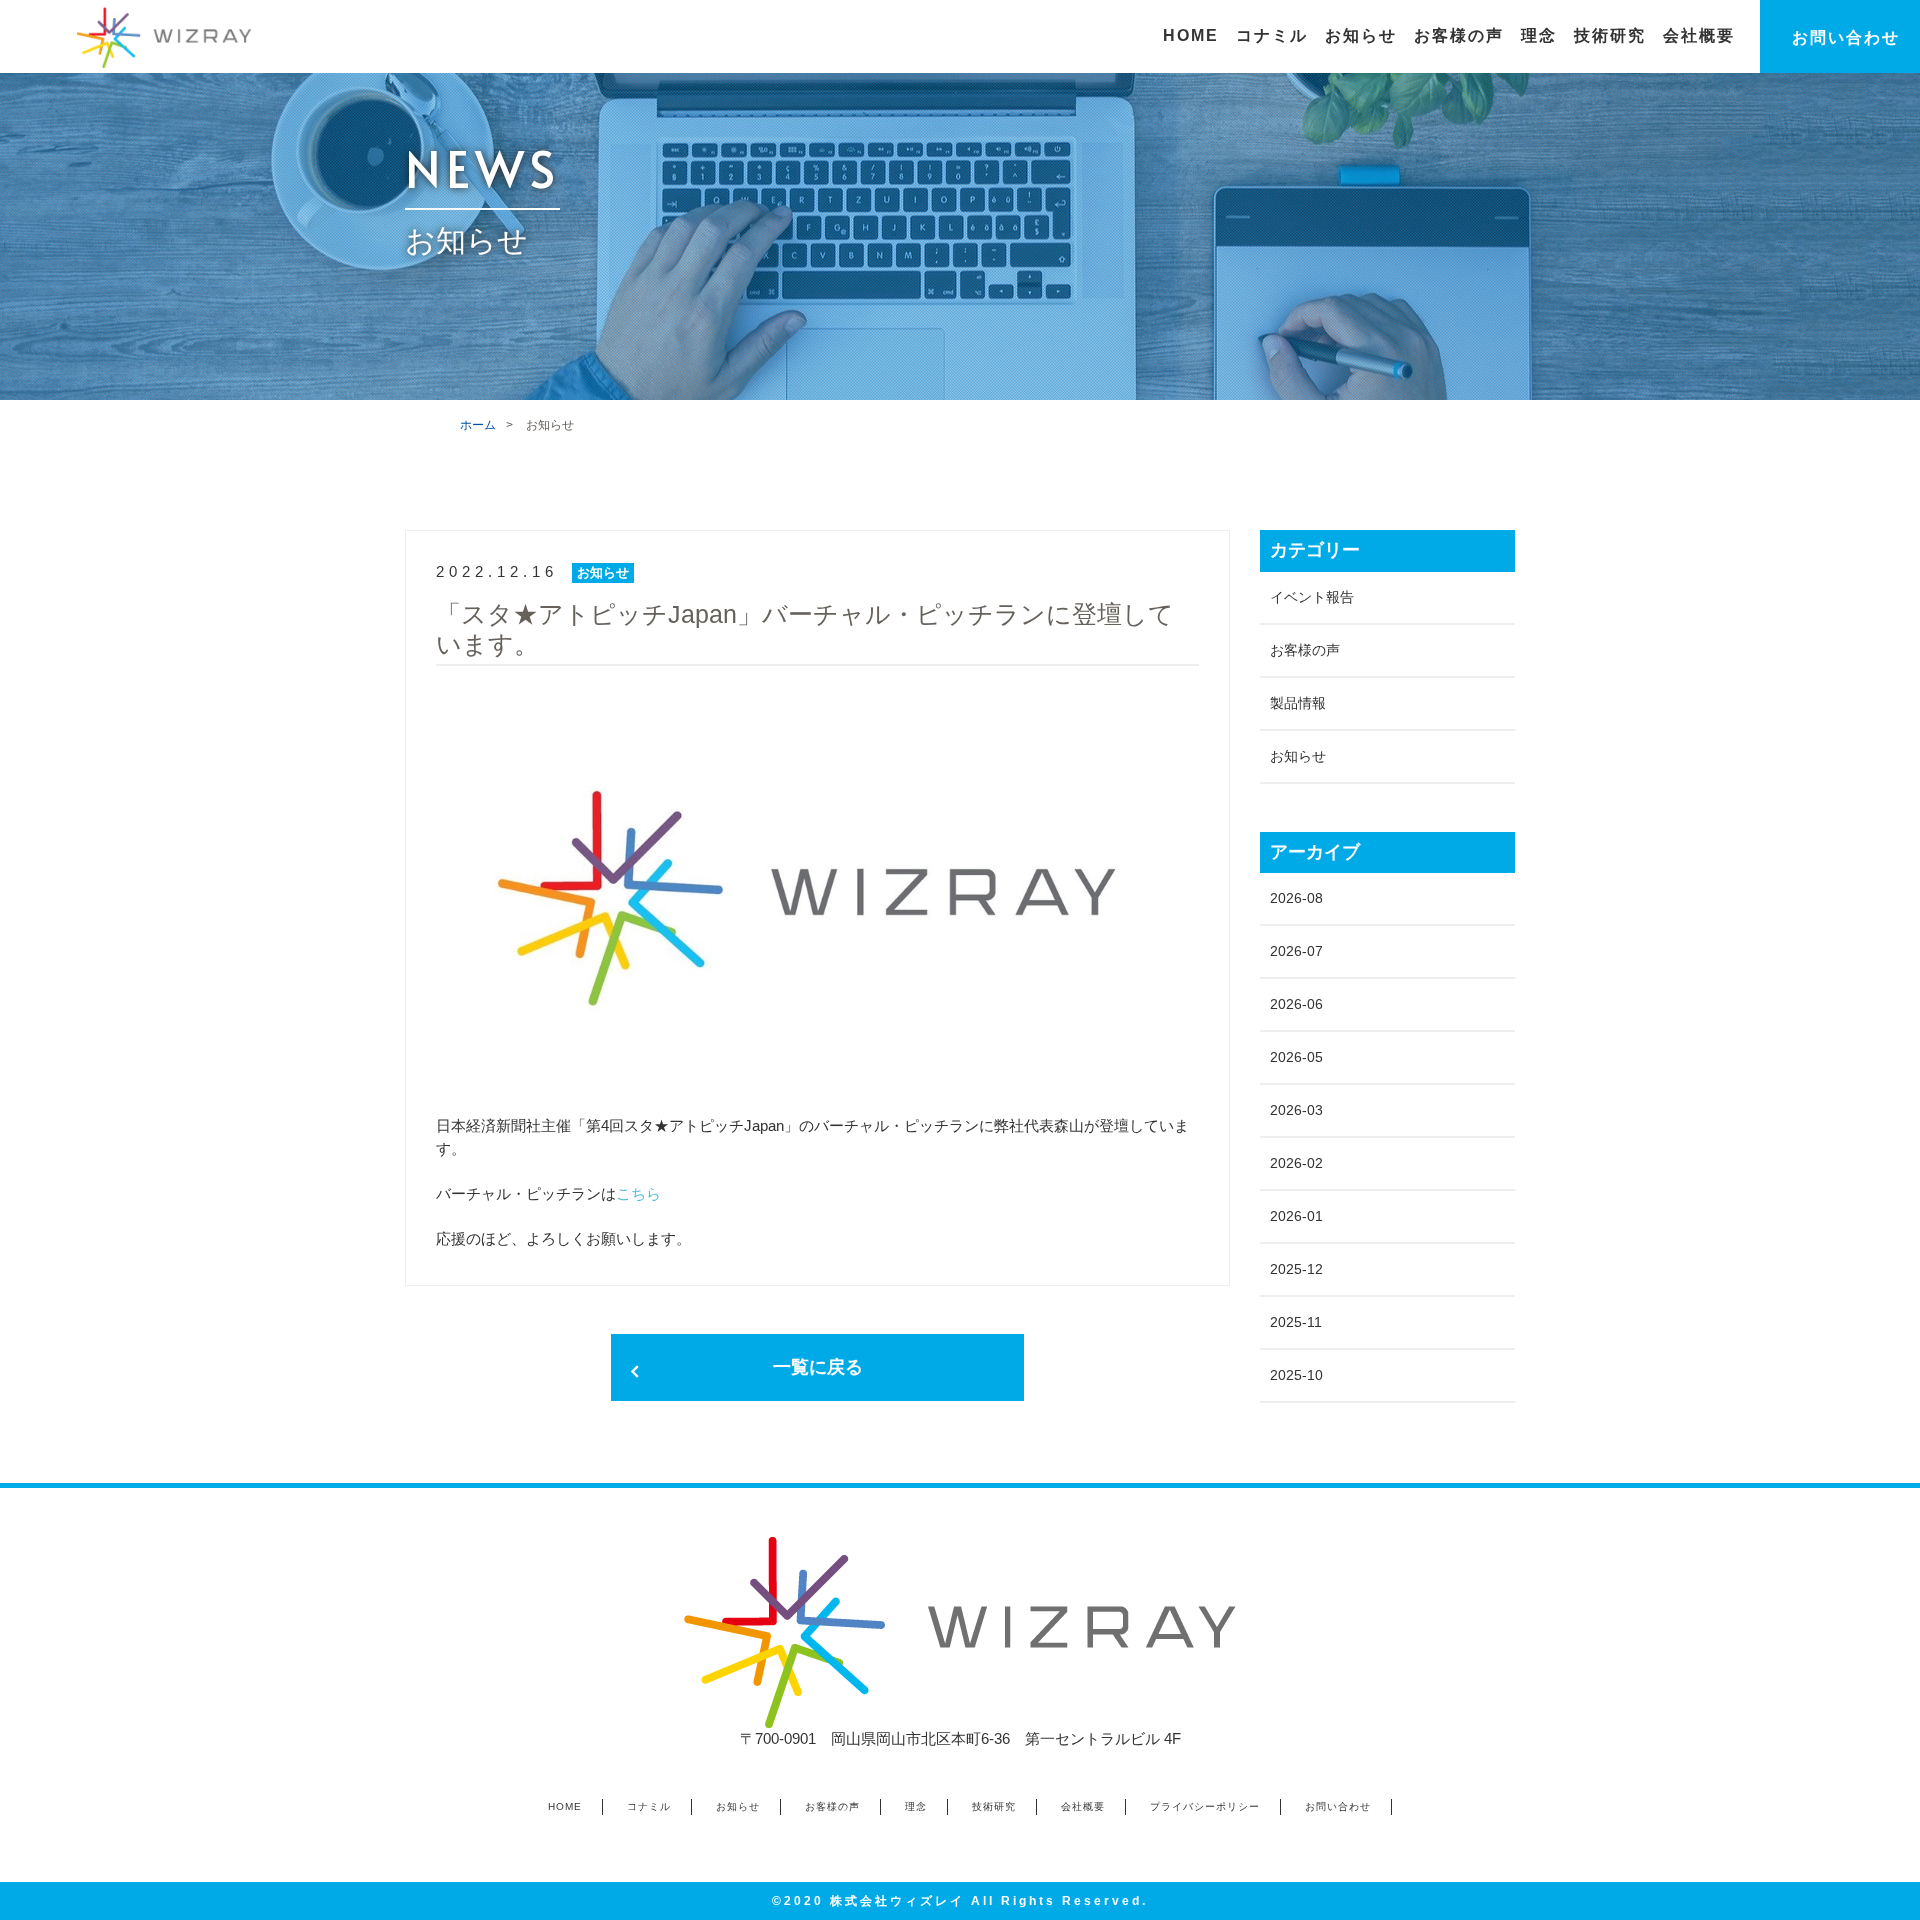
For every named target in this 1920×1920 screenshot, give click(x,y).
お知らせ (1298, 756)
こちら (638, 1193)
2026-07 (1296, 951)
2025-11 (1296, 1322)
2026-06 (1296, 1004)
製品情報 (1298, 703)
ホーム (478, 425)
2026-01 (1296, 1216)
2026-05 (1296, 1057)
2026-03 (1296, 1110)
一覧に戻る (818, 1367)
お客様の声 (1305, 650)
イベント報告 (1312, 597)
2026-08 (1296, 898)
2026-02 (1296, 1163)
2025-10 (1296, 1375)
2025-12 (1296, 1269)
